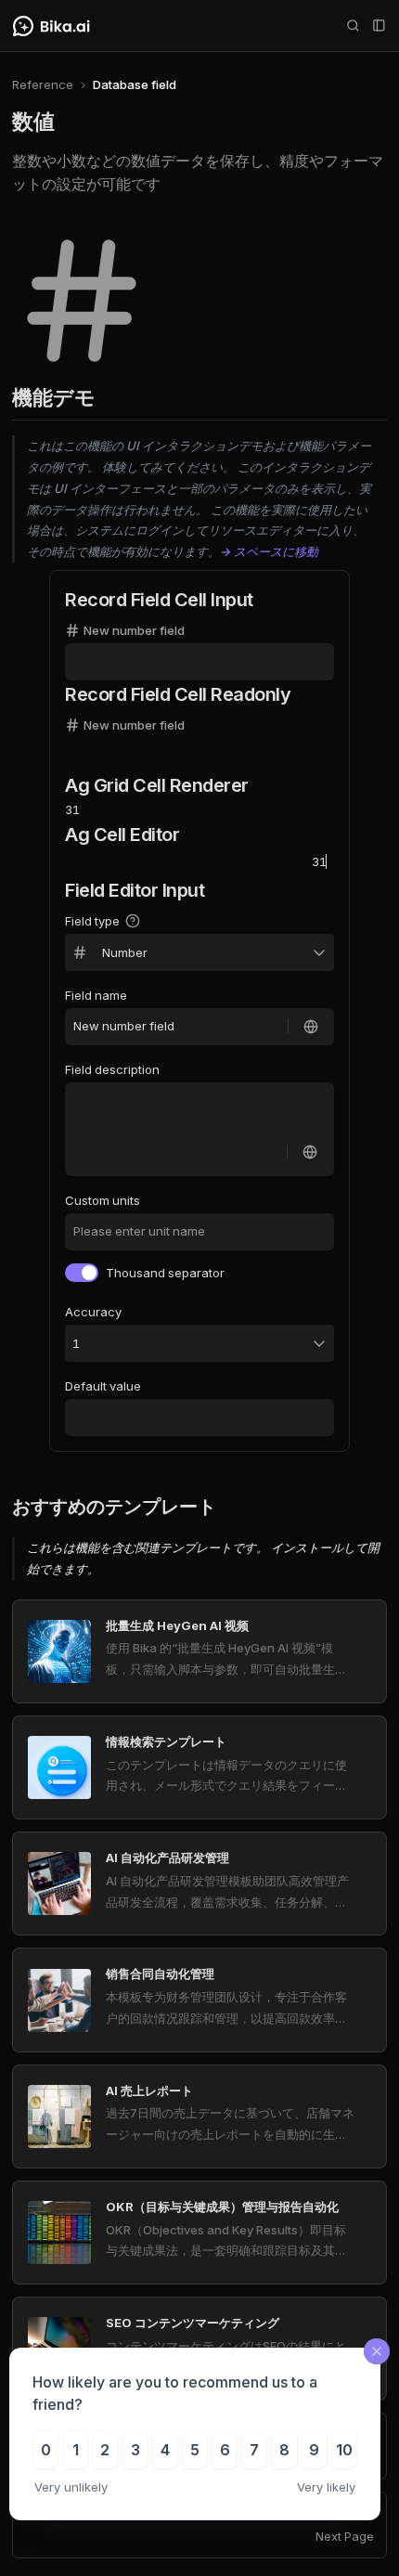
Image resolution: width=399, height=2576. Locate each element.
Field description (112, 1069)
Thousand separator (165, 1273)
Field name (96, 995)
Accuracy (93, 1312)
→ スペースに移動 (269, 551)
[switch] (82, 1273)
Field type (92, 921)
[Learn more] (131, 921)
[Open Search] (354, 26)
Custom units (103, 1200)
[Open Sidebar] (379, 26)
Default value (103, 1386)
